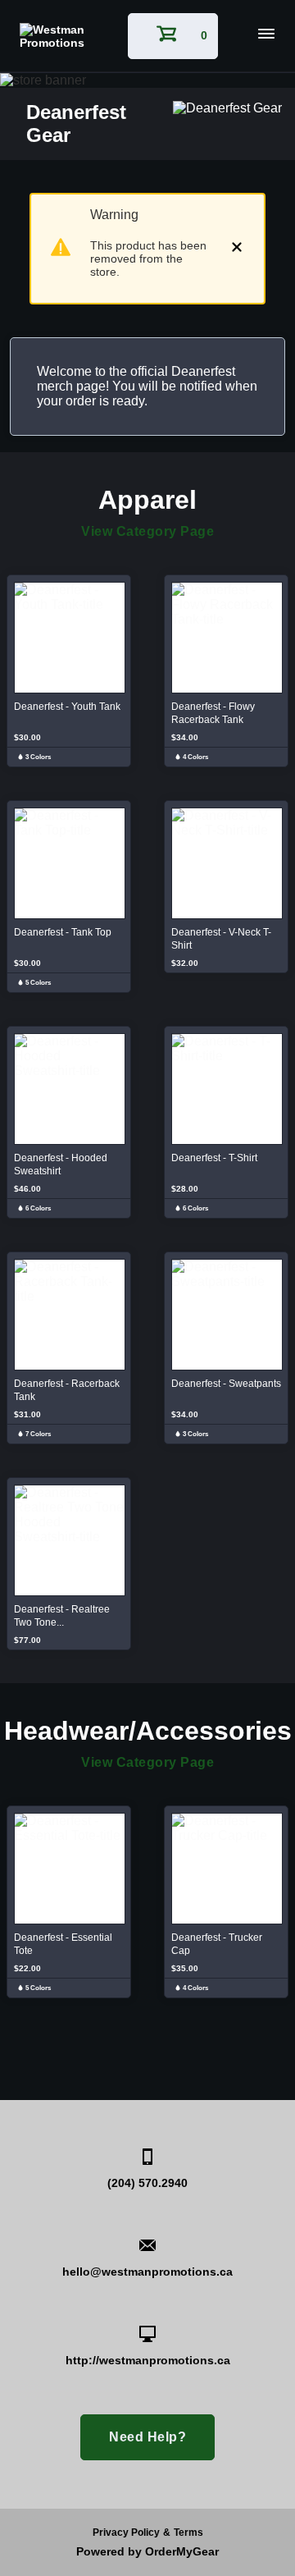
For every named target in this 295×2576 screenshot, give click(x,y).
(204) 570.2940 (147, 2183)
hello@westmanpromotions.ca (147, 2272)
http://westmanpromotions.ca (148, 2360)
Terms (188, 2533)
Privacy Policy (126, 2533)
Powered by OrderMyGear (147, 2551)
